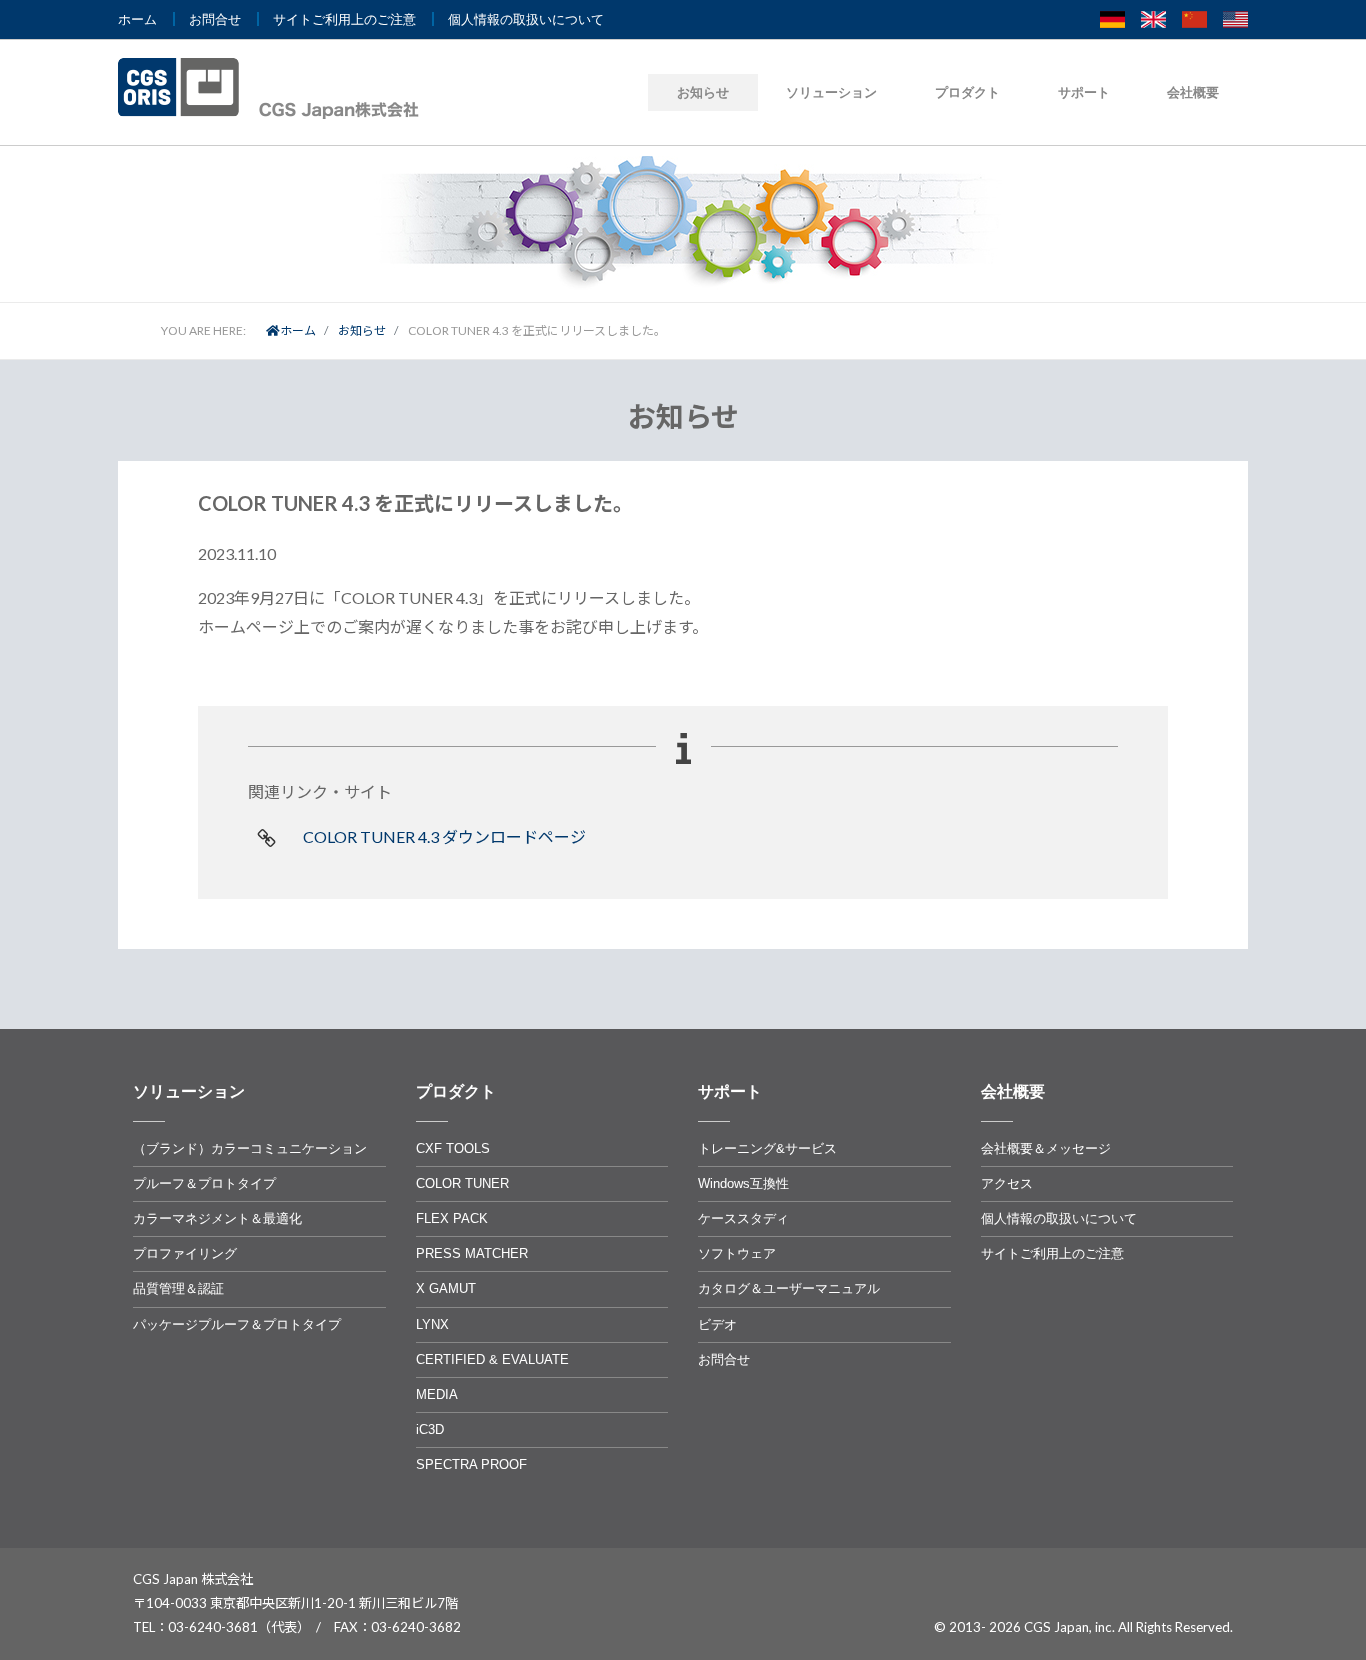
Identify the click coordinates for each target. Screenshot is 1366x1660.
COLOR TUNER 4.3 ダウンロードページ (444, 836)
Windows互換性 (743, 1183)
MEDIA (437, 1394)
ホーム (137, 19)
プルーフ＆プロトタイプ (204, 1183)
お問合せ (215, 19)
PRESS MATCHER (472, 1253)
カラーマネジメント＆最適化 (217, 1218)
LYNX (432, 1324)
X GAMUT (446, 1288)
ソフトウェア (737, 1253)
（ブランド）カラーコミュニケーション (250, 1148)
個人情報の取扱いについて (526, 19)
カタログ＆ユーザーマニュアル (789, 1288)
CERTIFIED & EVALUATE (492, 1359)
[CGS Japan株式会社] (275, 88)
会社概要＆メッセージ (1046, 1148)
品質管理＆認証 (178, 1288)
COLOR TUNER (462, 1183)
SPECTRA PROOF (471, 1464)
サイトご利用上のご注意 (344, 19)
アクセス (1007, 1183)
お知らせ (703, 92)
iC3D (430, 1429)
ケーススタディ (743, 1218)
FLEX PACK (452, 1218)
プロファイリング (185, 1253)
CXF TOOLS (453, 1148)
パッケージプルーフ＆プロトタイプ (237, 1324)
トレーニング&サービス (767, 1148)
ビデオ (717, 1324)
